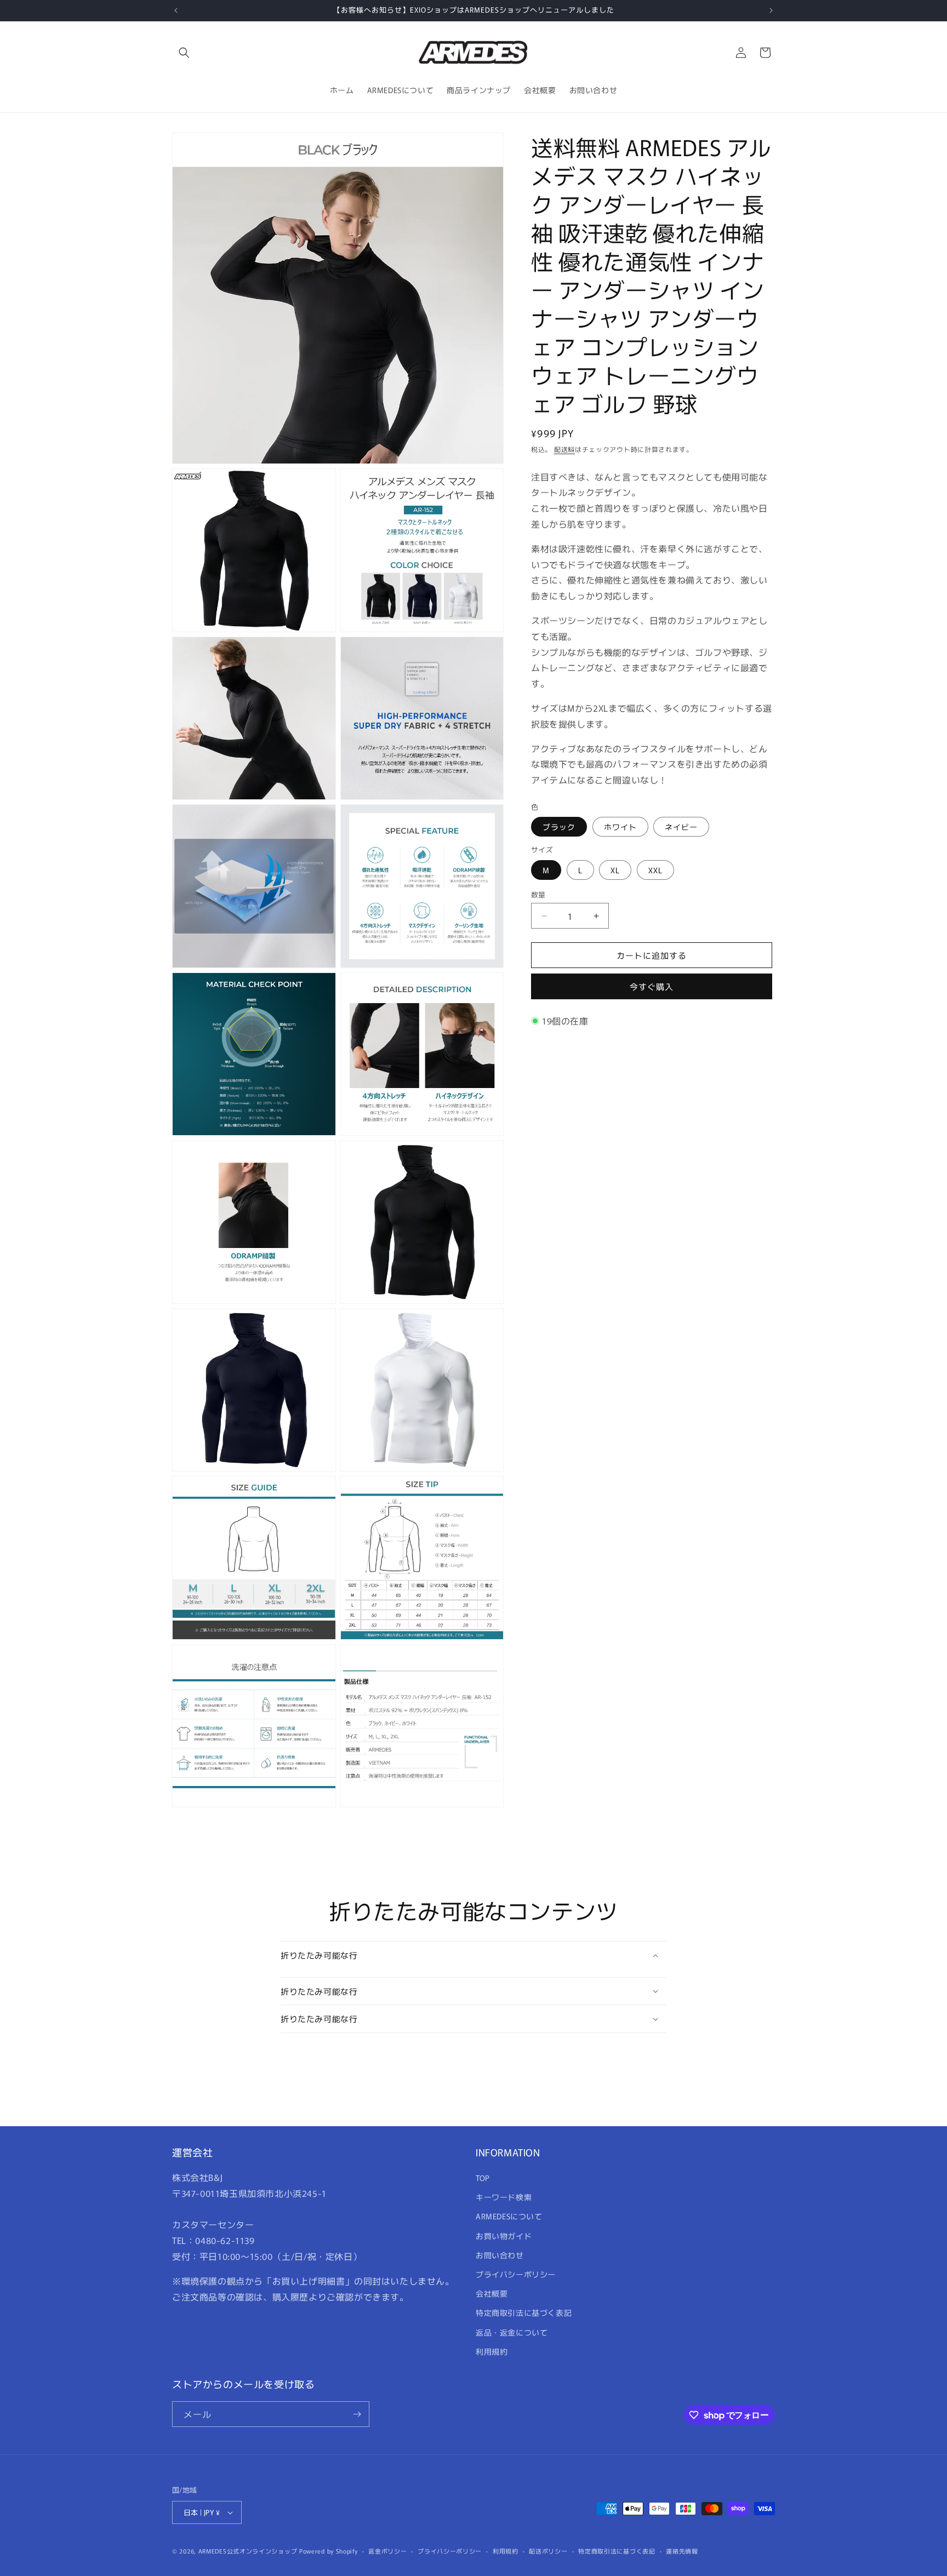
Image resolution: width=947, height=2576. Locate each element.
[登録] (357, 2414)
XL (615, 870)
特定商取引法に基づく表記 (524, 2312)
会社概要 (492, 2293)
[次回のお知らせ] (771, 10)
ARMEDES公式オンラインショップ (248, 2551)
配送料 (564, 449)
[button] (184, 53)
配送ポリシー (548, 2551)
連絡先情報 (682, 2551)
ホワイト (620, 827)
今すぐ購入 (652, 986)
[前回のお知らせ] (176, 10)
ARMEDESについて (509, 2216)
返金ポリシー (387, 2551)
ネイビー (681, 827)
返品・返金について (512, 2332)
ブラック (559, 827)
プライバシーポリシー (516, 2274)
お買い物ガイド (504, 2236)
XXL (655, 870)
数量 (538, 894)
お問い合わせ (500, 2255)
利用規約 (492, 2351)
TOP (483, 2178)
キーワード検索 (504, 2197)
